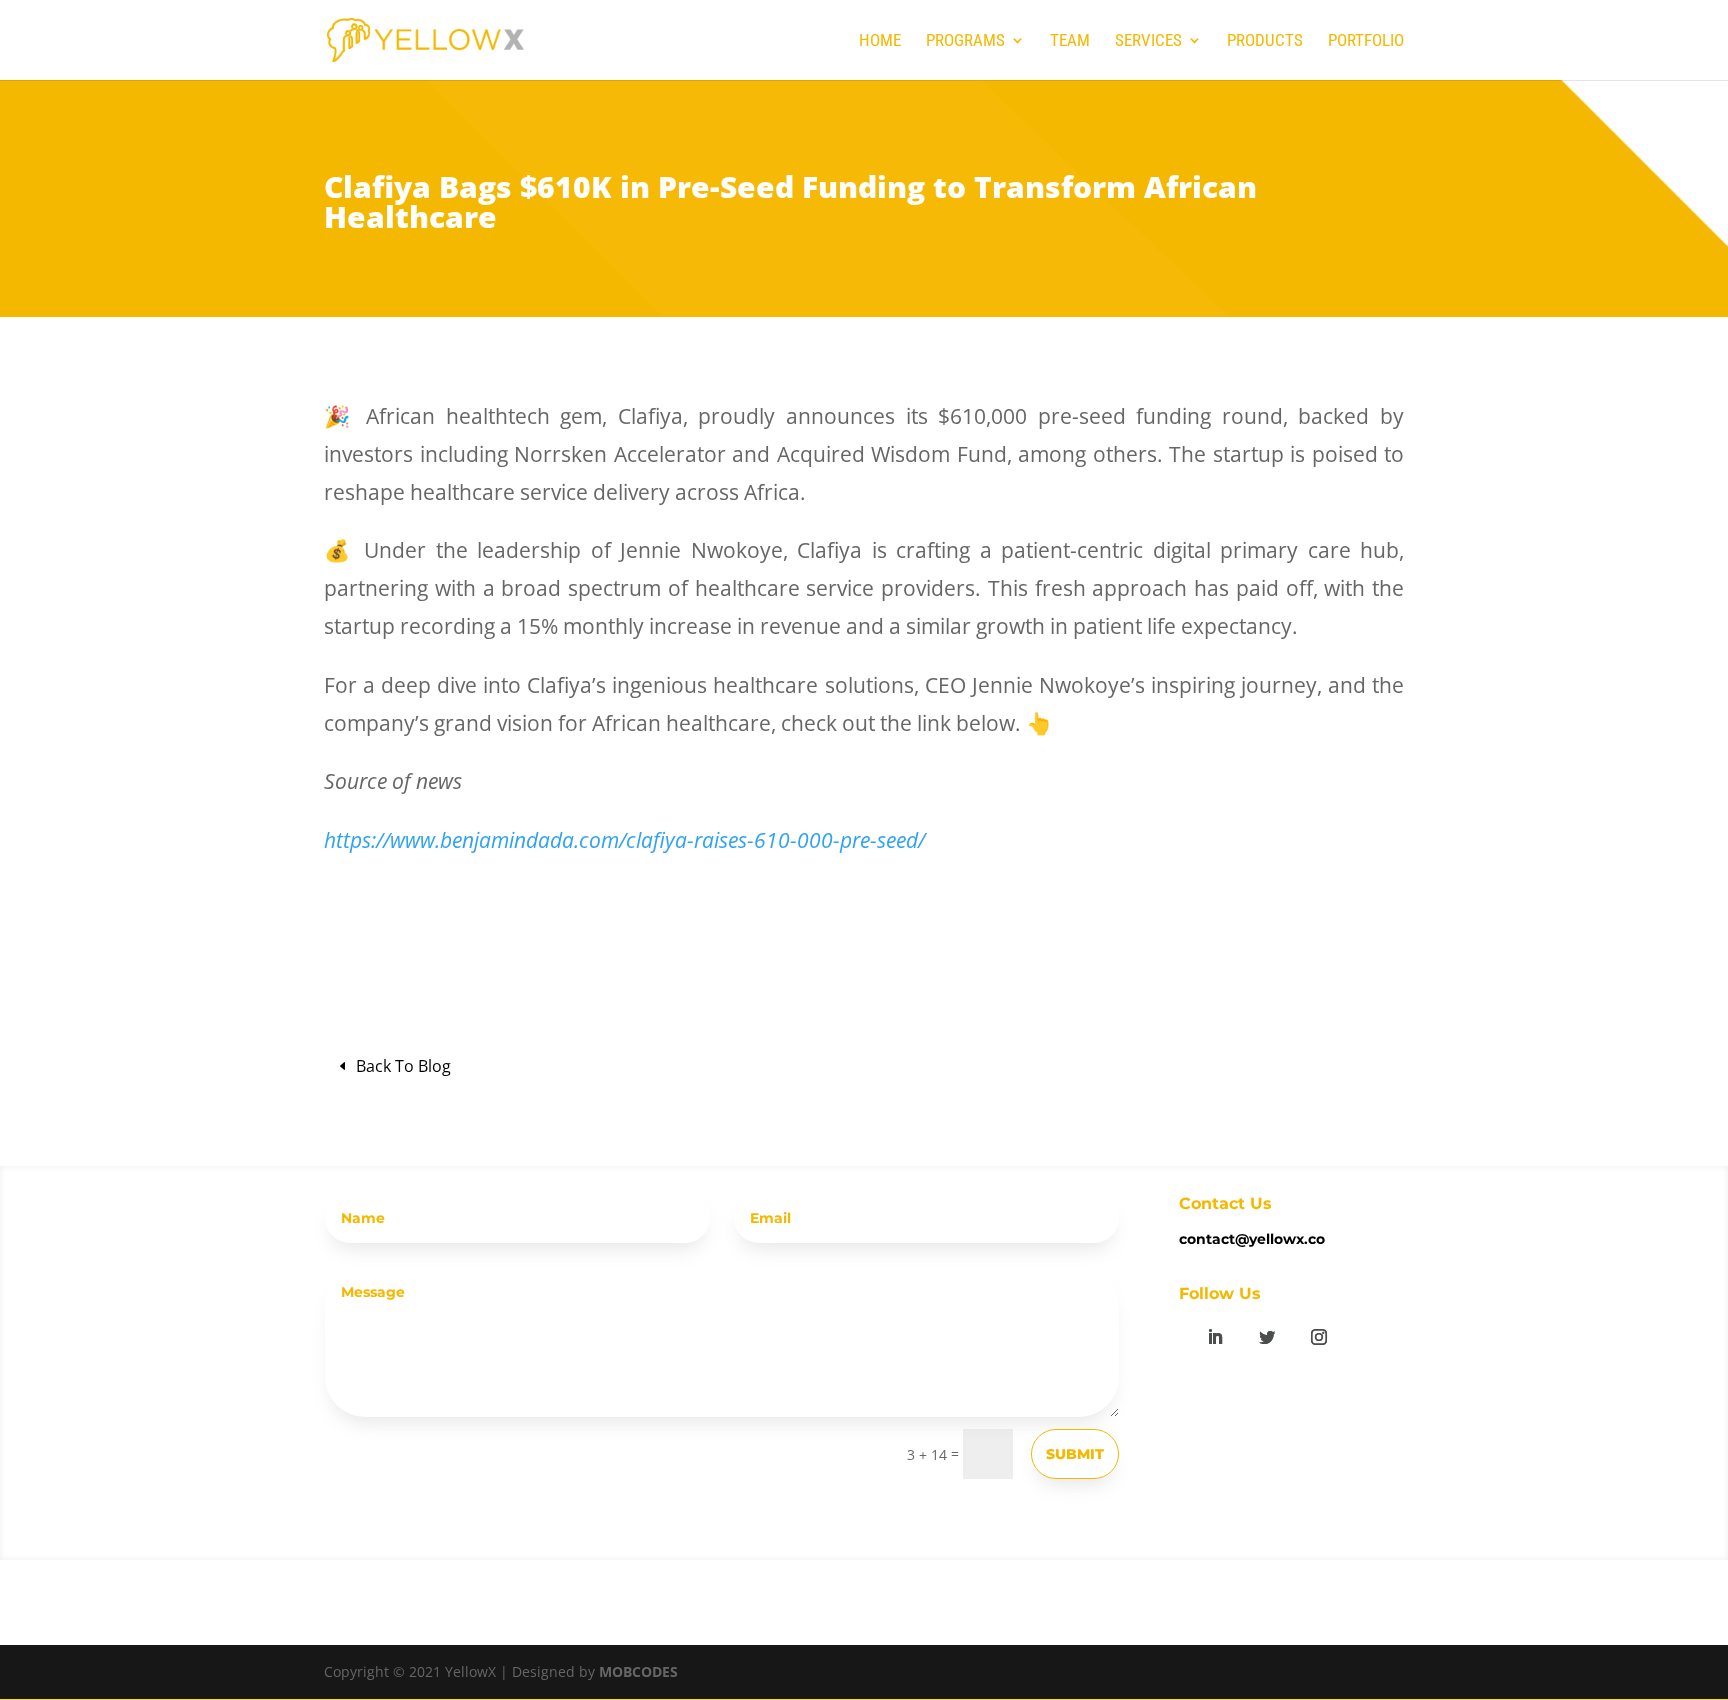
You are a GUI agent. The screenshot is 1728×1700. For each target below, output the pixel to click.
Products (1265, 41)
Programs (965, 41)
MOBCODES (638, 1671)
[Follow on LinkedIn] (1215, 1337)
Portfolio (1366, 41)
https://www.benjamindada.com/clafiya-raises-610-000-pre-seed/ (624, 840)
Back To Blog (403, 1066)
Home (880, 41)
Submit (1075, 1454)
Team (1070, 41)
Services (1148, 41)
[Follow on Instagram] (1319, 1337)
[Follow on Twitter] (1267, 1337)
